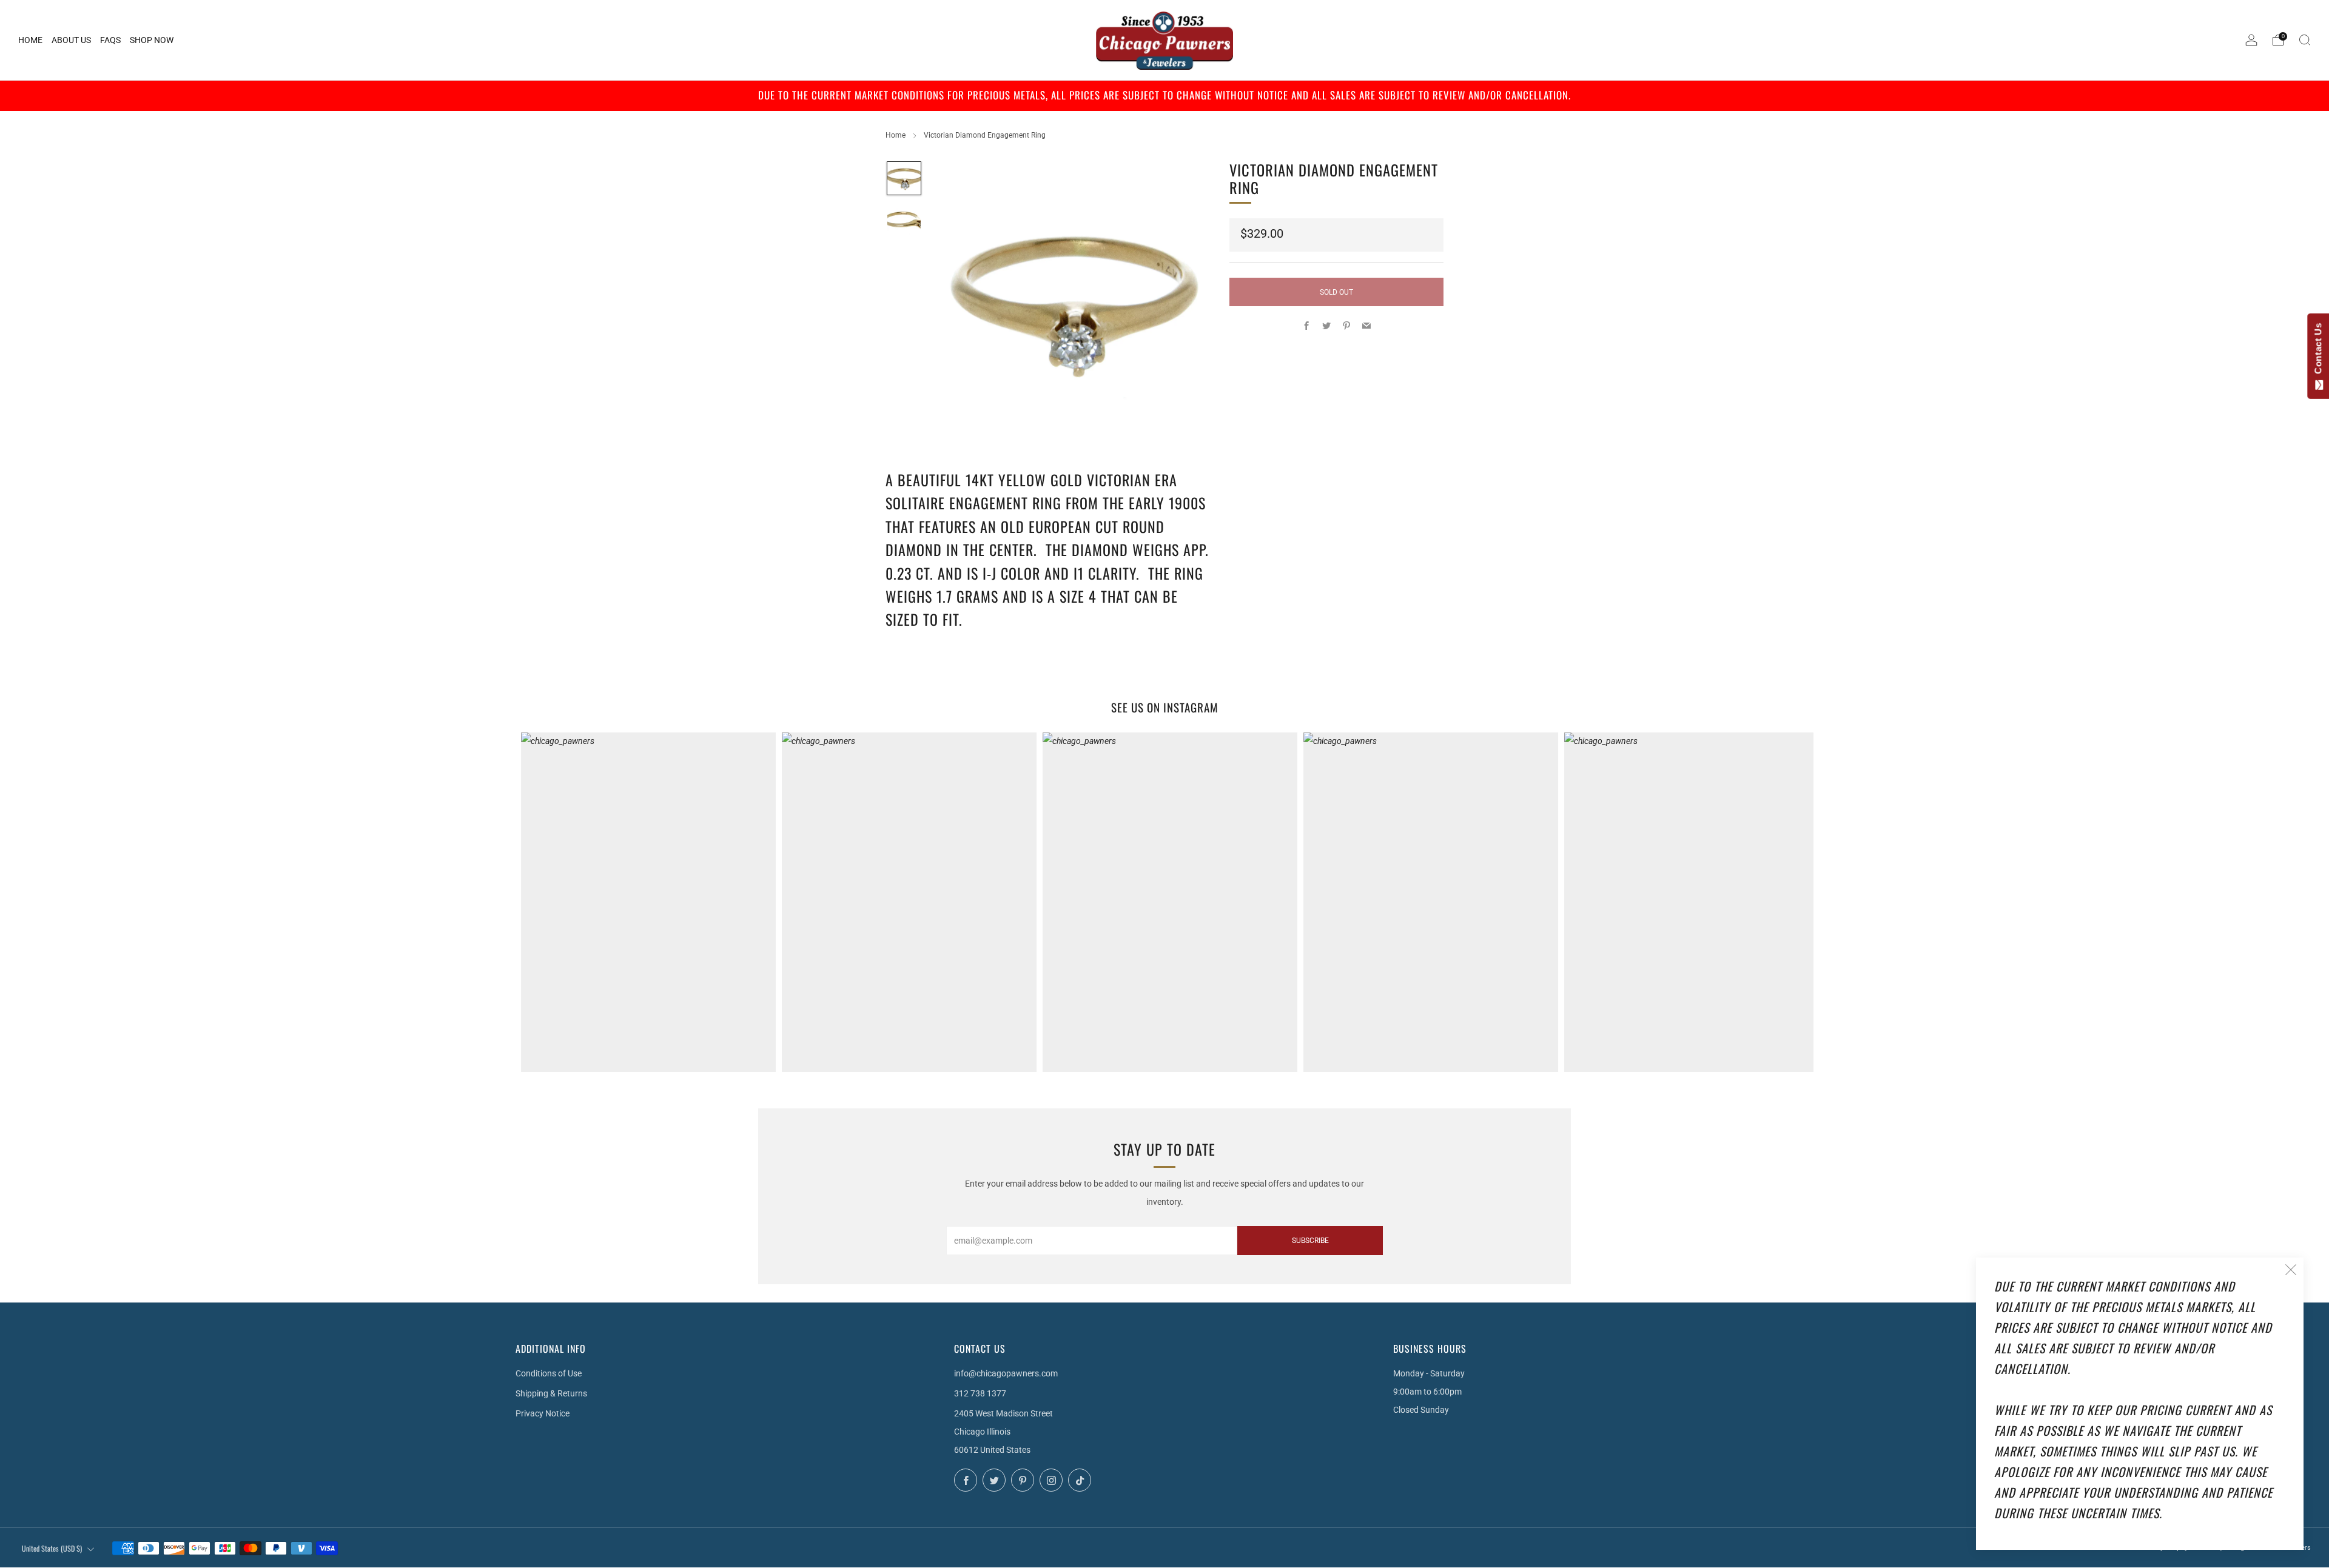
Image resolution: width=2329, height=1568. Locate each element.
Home (896, 135)
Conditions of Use (549, 1373)
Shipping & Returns (551, 1393)
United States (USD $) (52, 1548)
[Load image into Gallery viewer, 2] (904, 221)
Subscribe (1310, 1241)
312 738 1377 (980, 1393)
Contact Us (2318, 351)
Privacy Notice (543, 1413)
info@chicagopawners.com (1006, 1373)
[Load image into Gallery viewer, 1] (904, 179)
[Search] (2305, 40)
